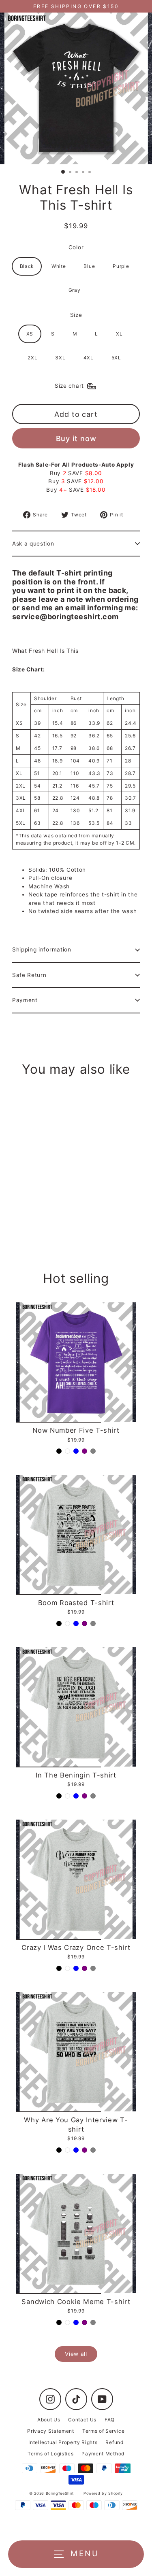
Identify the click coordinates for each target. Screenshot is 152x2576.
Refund (114, 2442)
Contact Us (82, 2420)
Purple (121, 266)
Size (76, 315)
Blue (89, 266)
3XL (60, 358)
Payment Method (103, 2454)
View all (76, 2354)
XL (119, 334)
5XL (116, 358)
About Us (49, 2420)
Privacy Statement (51, 2431)
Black (27, 266)
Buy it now (76, 439)
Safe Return (29, 975)
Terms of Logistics (50, 2454)
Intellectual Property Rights (63, 2442)
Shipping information (42, 949)
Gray (75, 290)
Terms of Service (104, 2431)
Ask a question (33, 544)
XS (30, 334)
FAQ (110, 2420)
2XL (32, 358)
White (59, 266)
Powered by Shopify (103, 2493)
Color (76, 247)
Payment (25, 1000)
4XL (89, 358)
